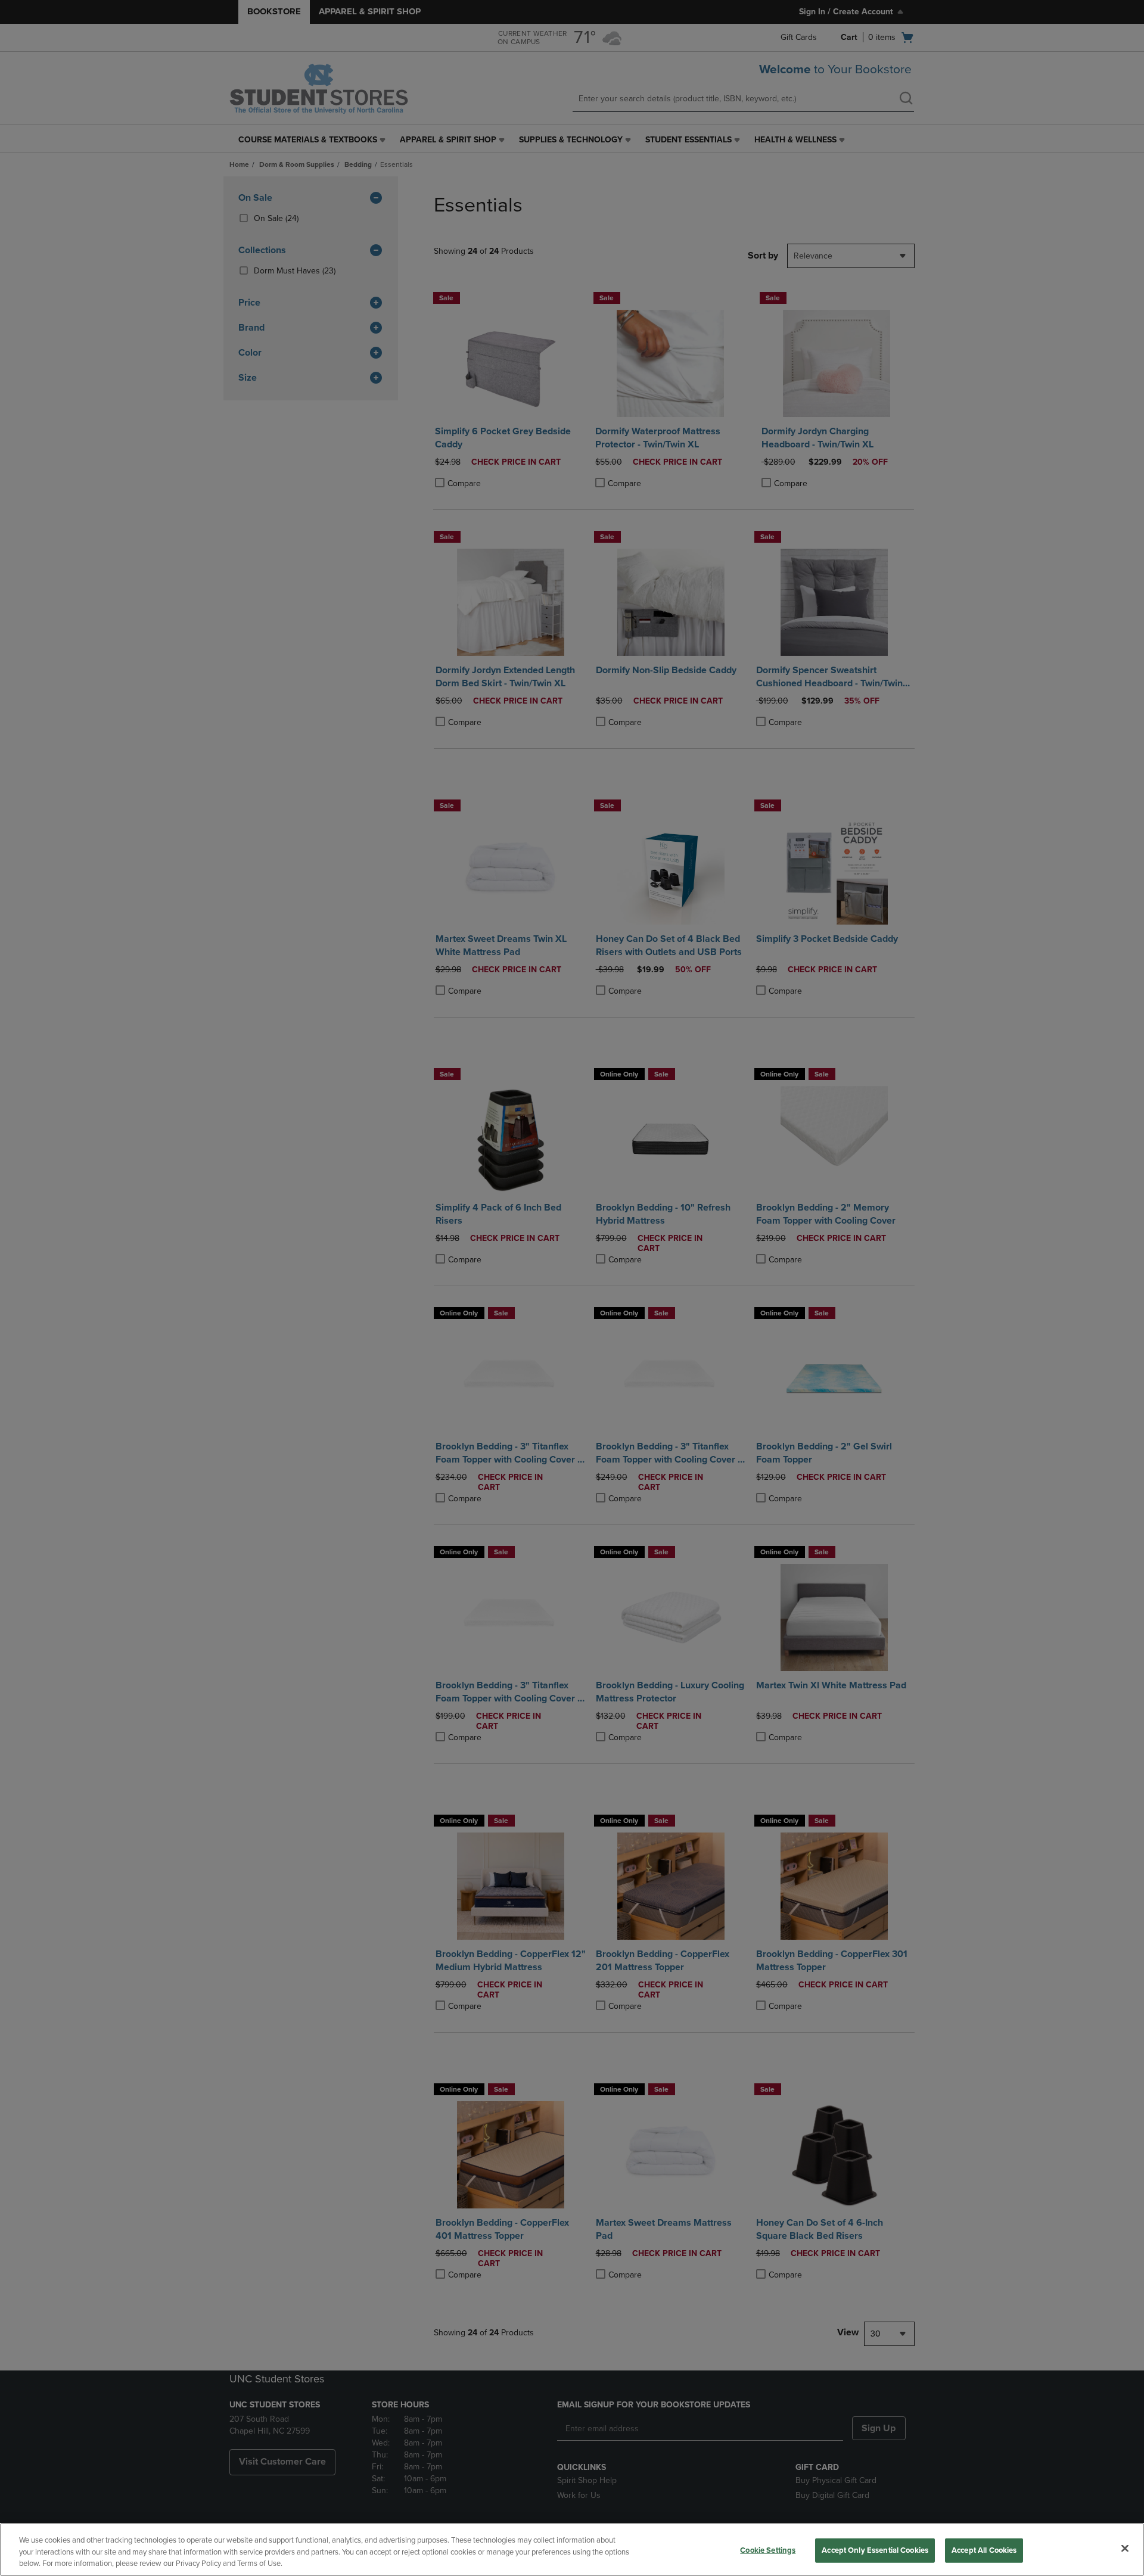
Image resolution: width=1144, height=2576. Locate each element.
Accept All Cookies (984, 2550)
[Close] (1125, 2548)
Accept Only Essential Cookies (875, 2550)
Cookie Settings (768, 2550)
